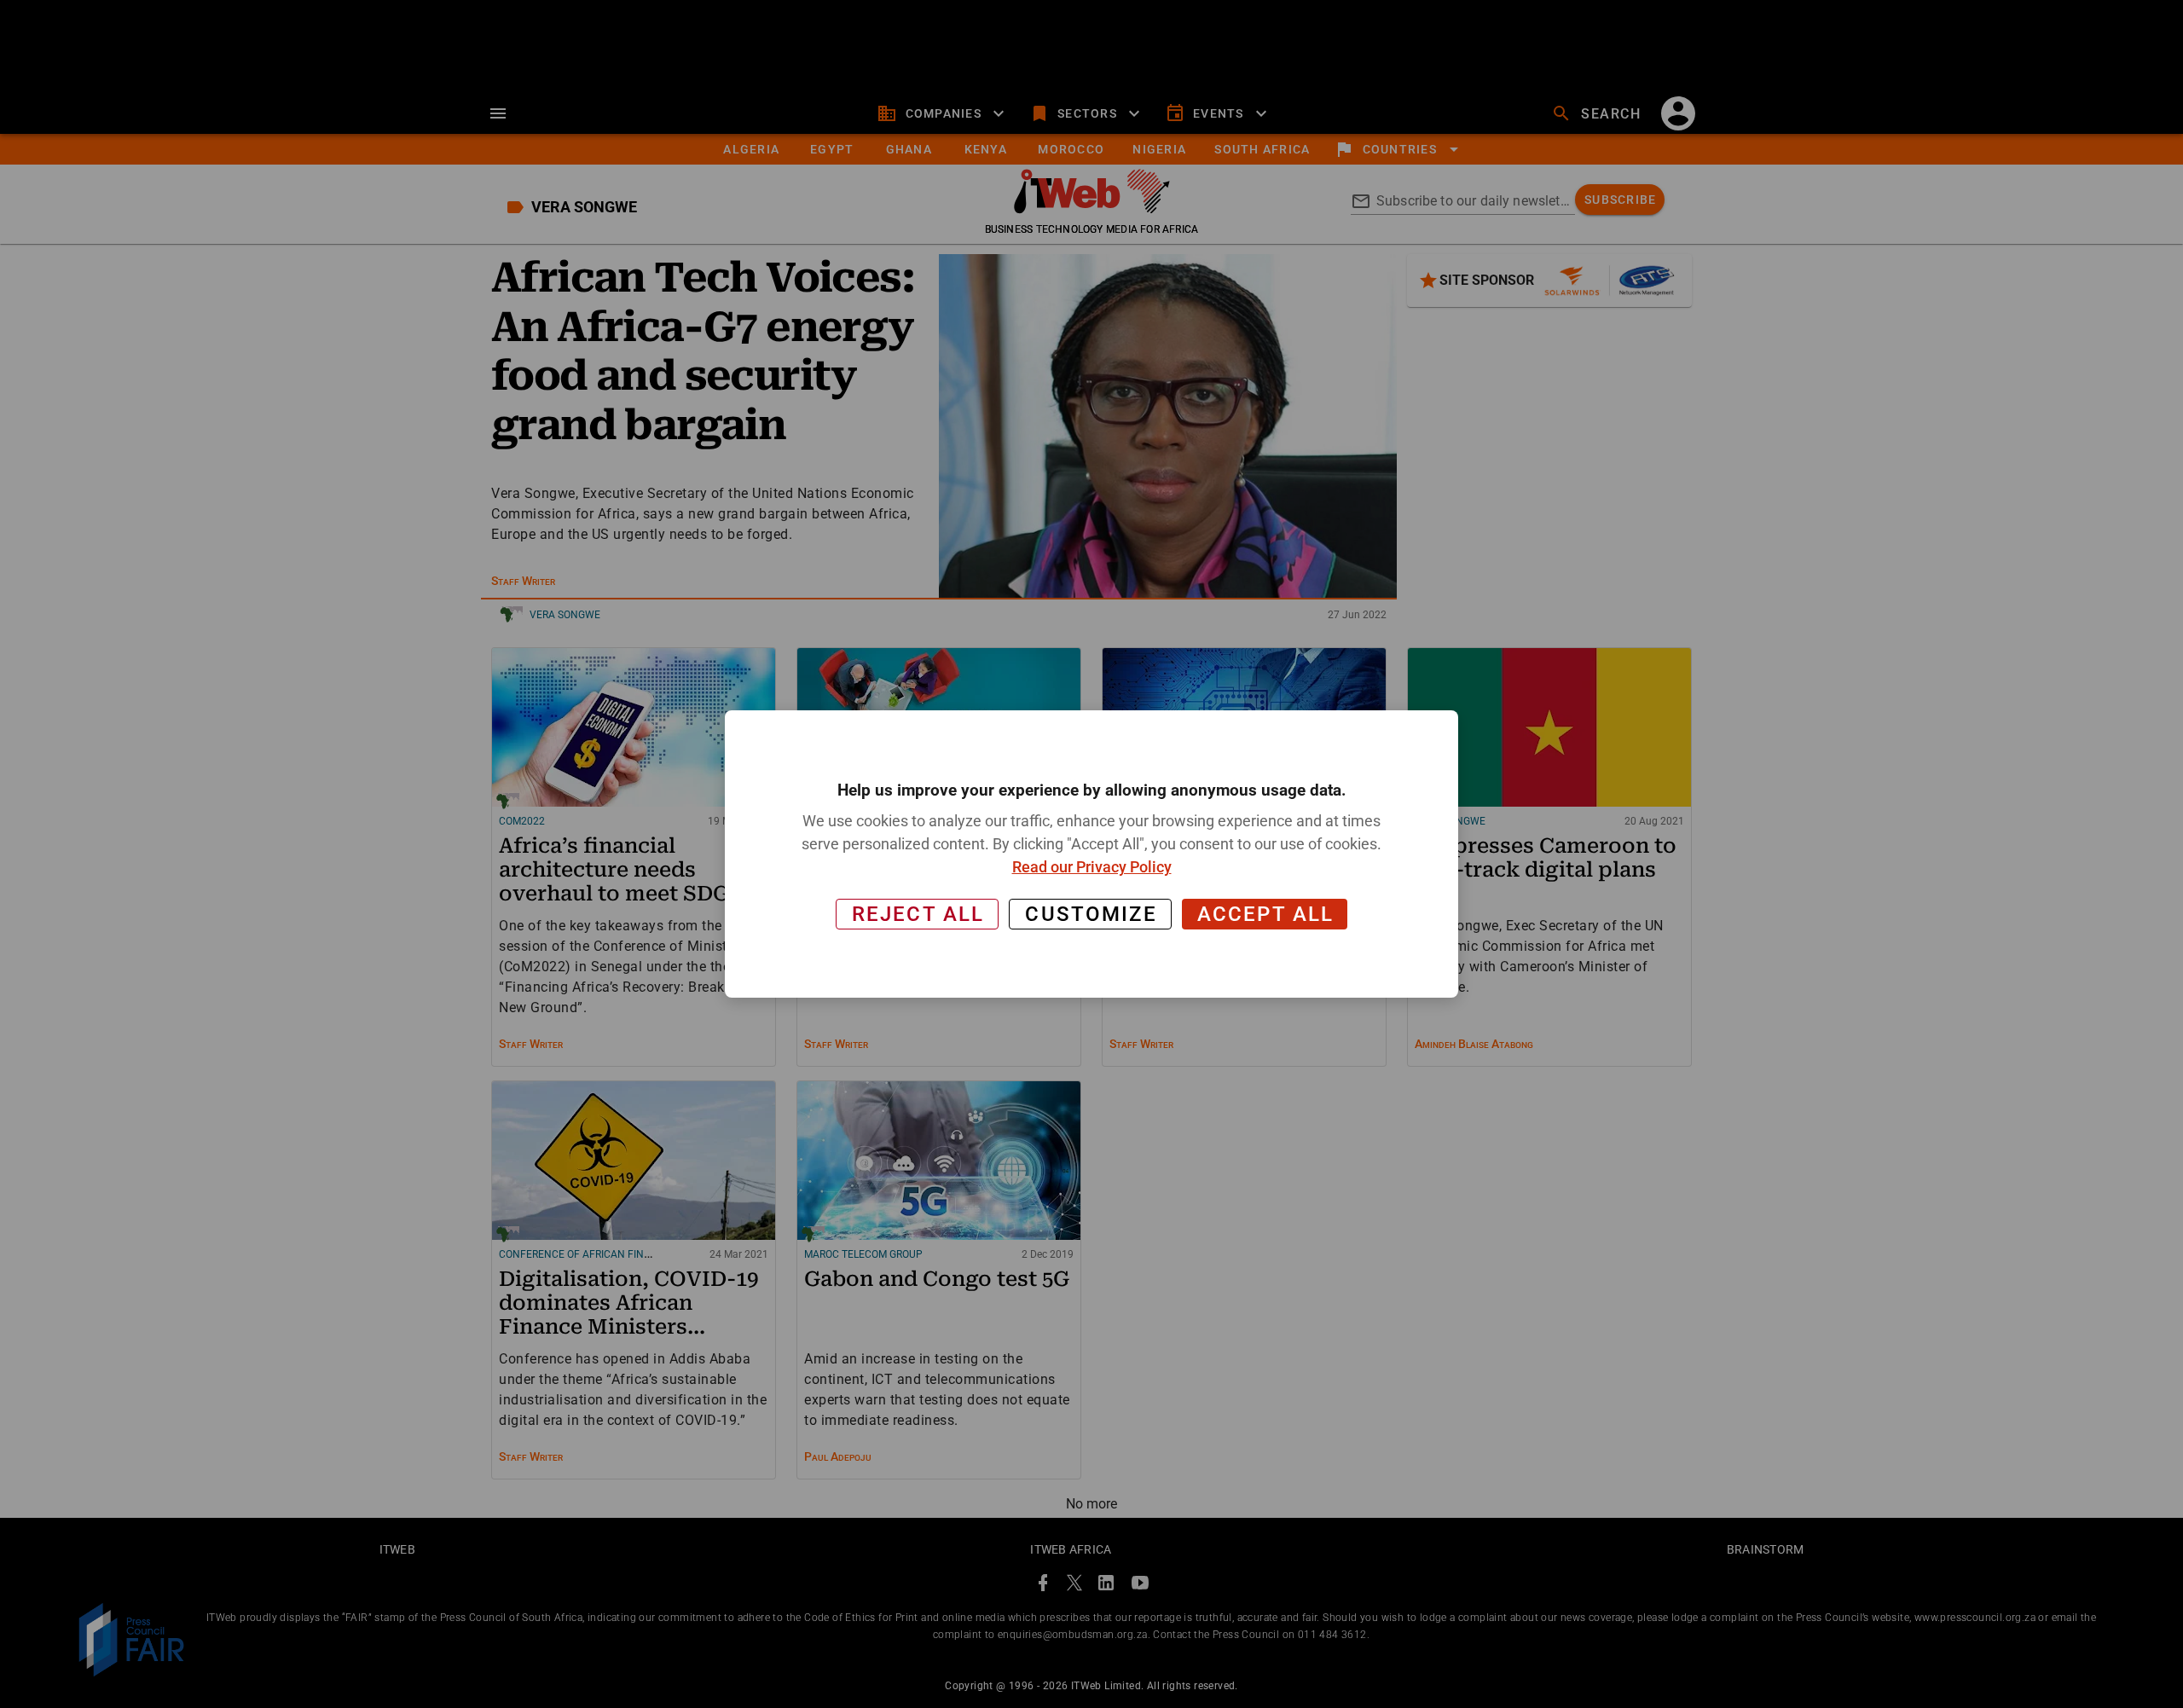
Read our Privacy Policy (1092, 867)
